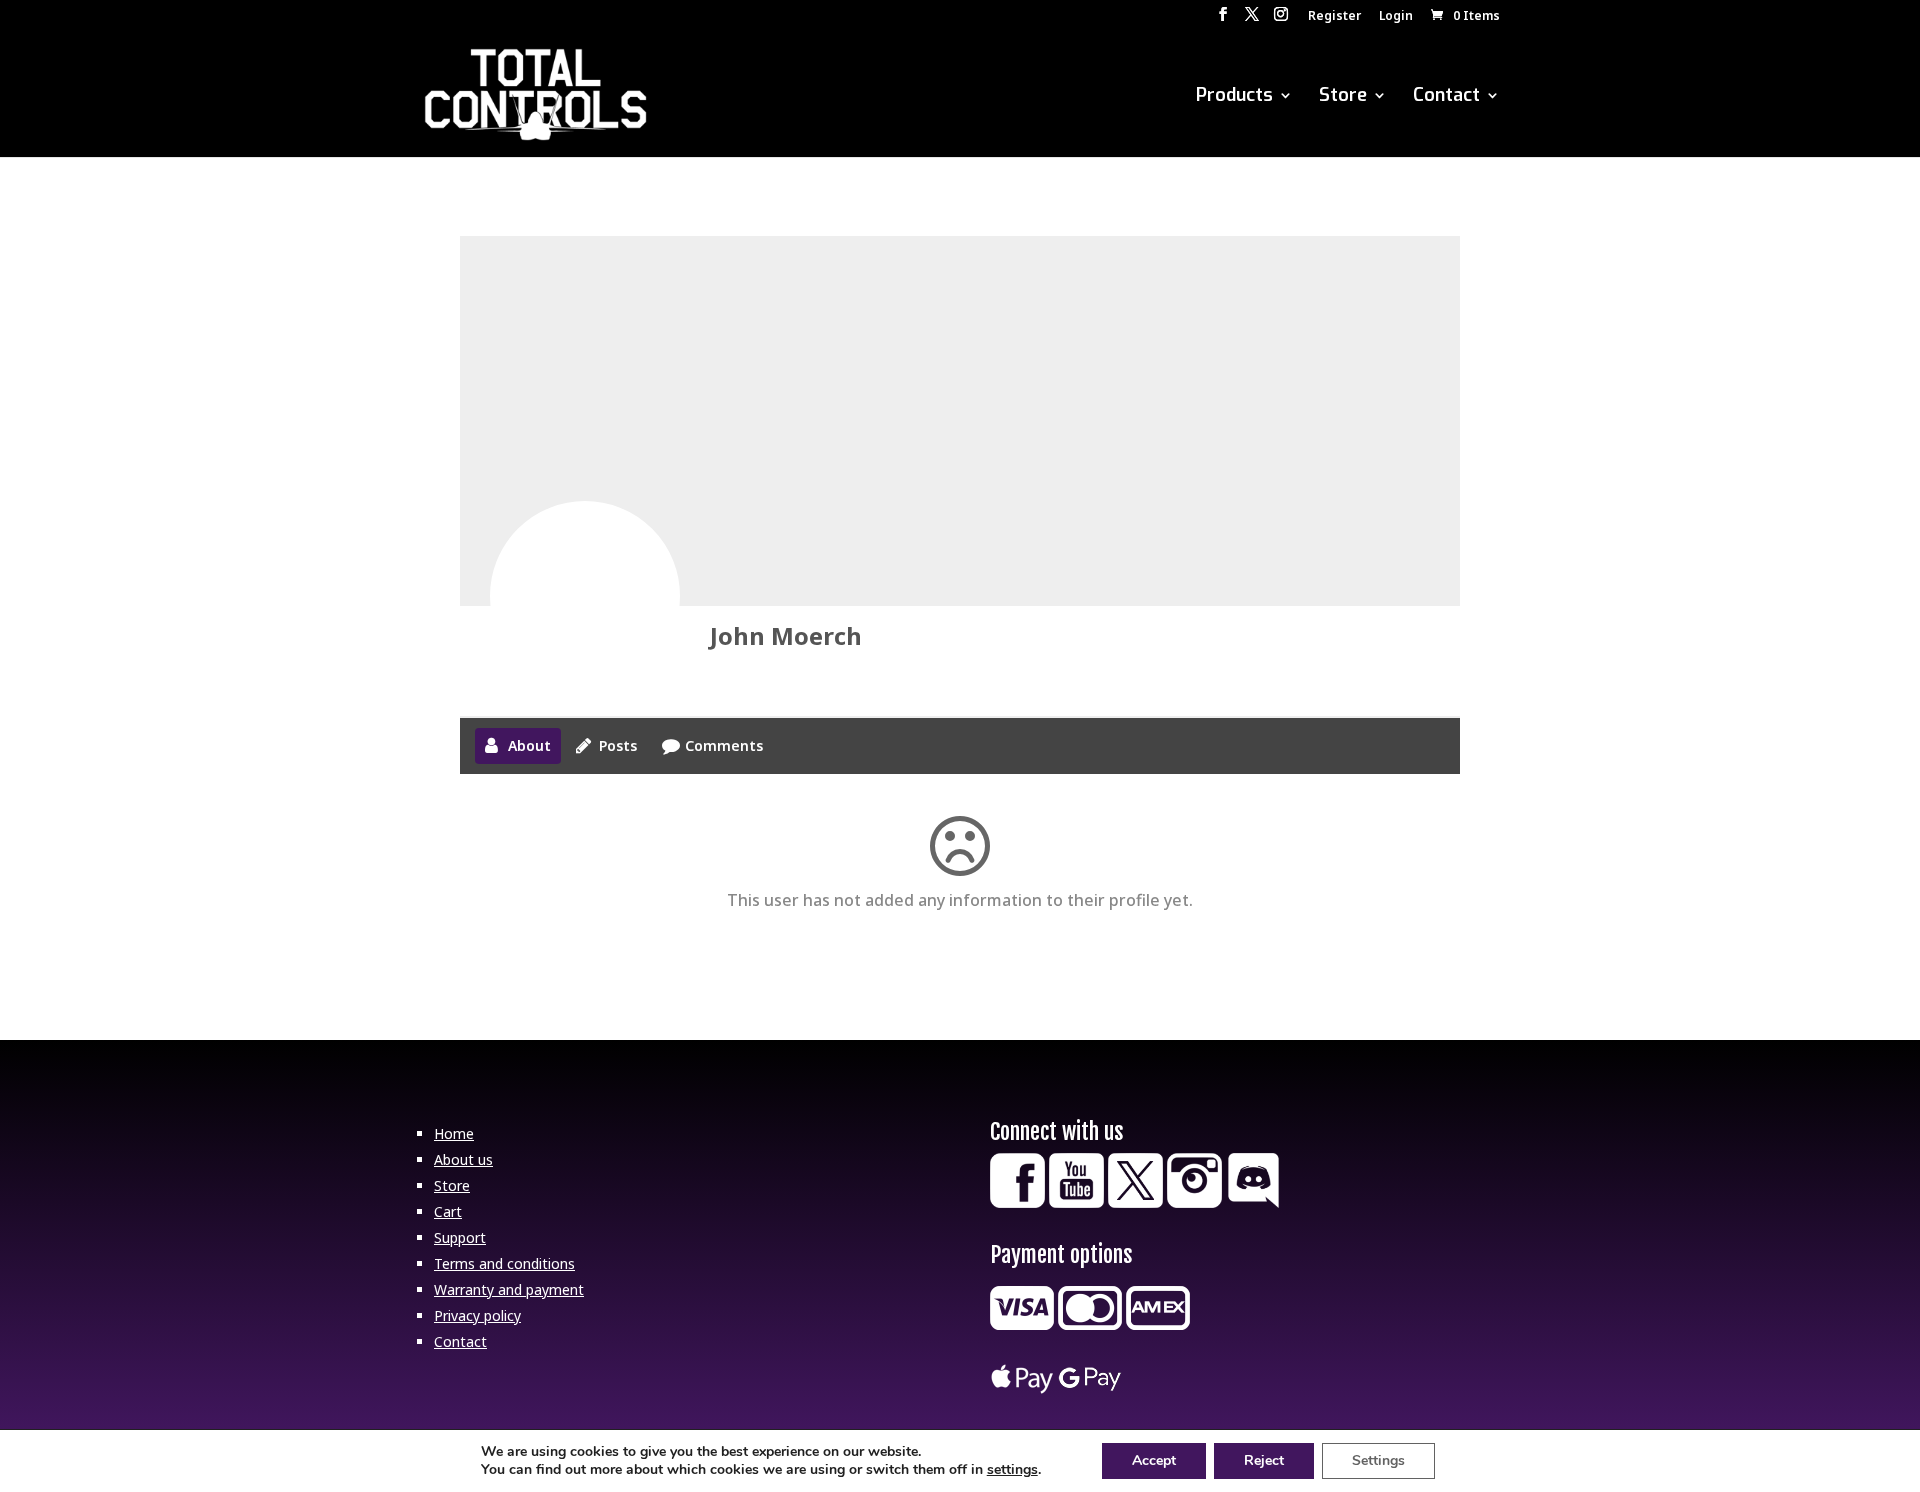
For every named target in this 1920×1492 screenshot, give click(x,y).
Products (1234, 97)
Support (460, 1237)
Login (1396, 17)
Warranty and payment (509, 1289)
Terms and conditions (504, 1263)
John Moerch (786, 635)
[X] (1135, 1202)
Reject (1264, 1460)
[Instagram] (1194, 1202)
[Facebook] (1017, 1202)
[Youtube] (1076, 1202)
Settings (1378, 1460)
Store (1343, 97)
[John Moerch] (585, 596)
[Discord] (1253, 1202)
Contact (1446, 97)
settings (1012, 1470)
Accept (1154, 1460)
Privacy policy (477, 1315)
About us (463, 1159)
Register (1334, 17)
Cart (448, 1211)
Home (454, 1133)
